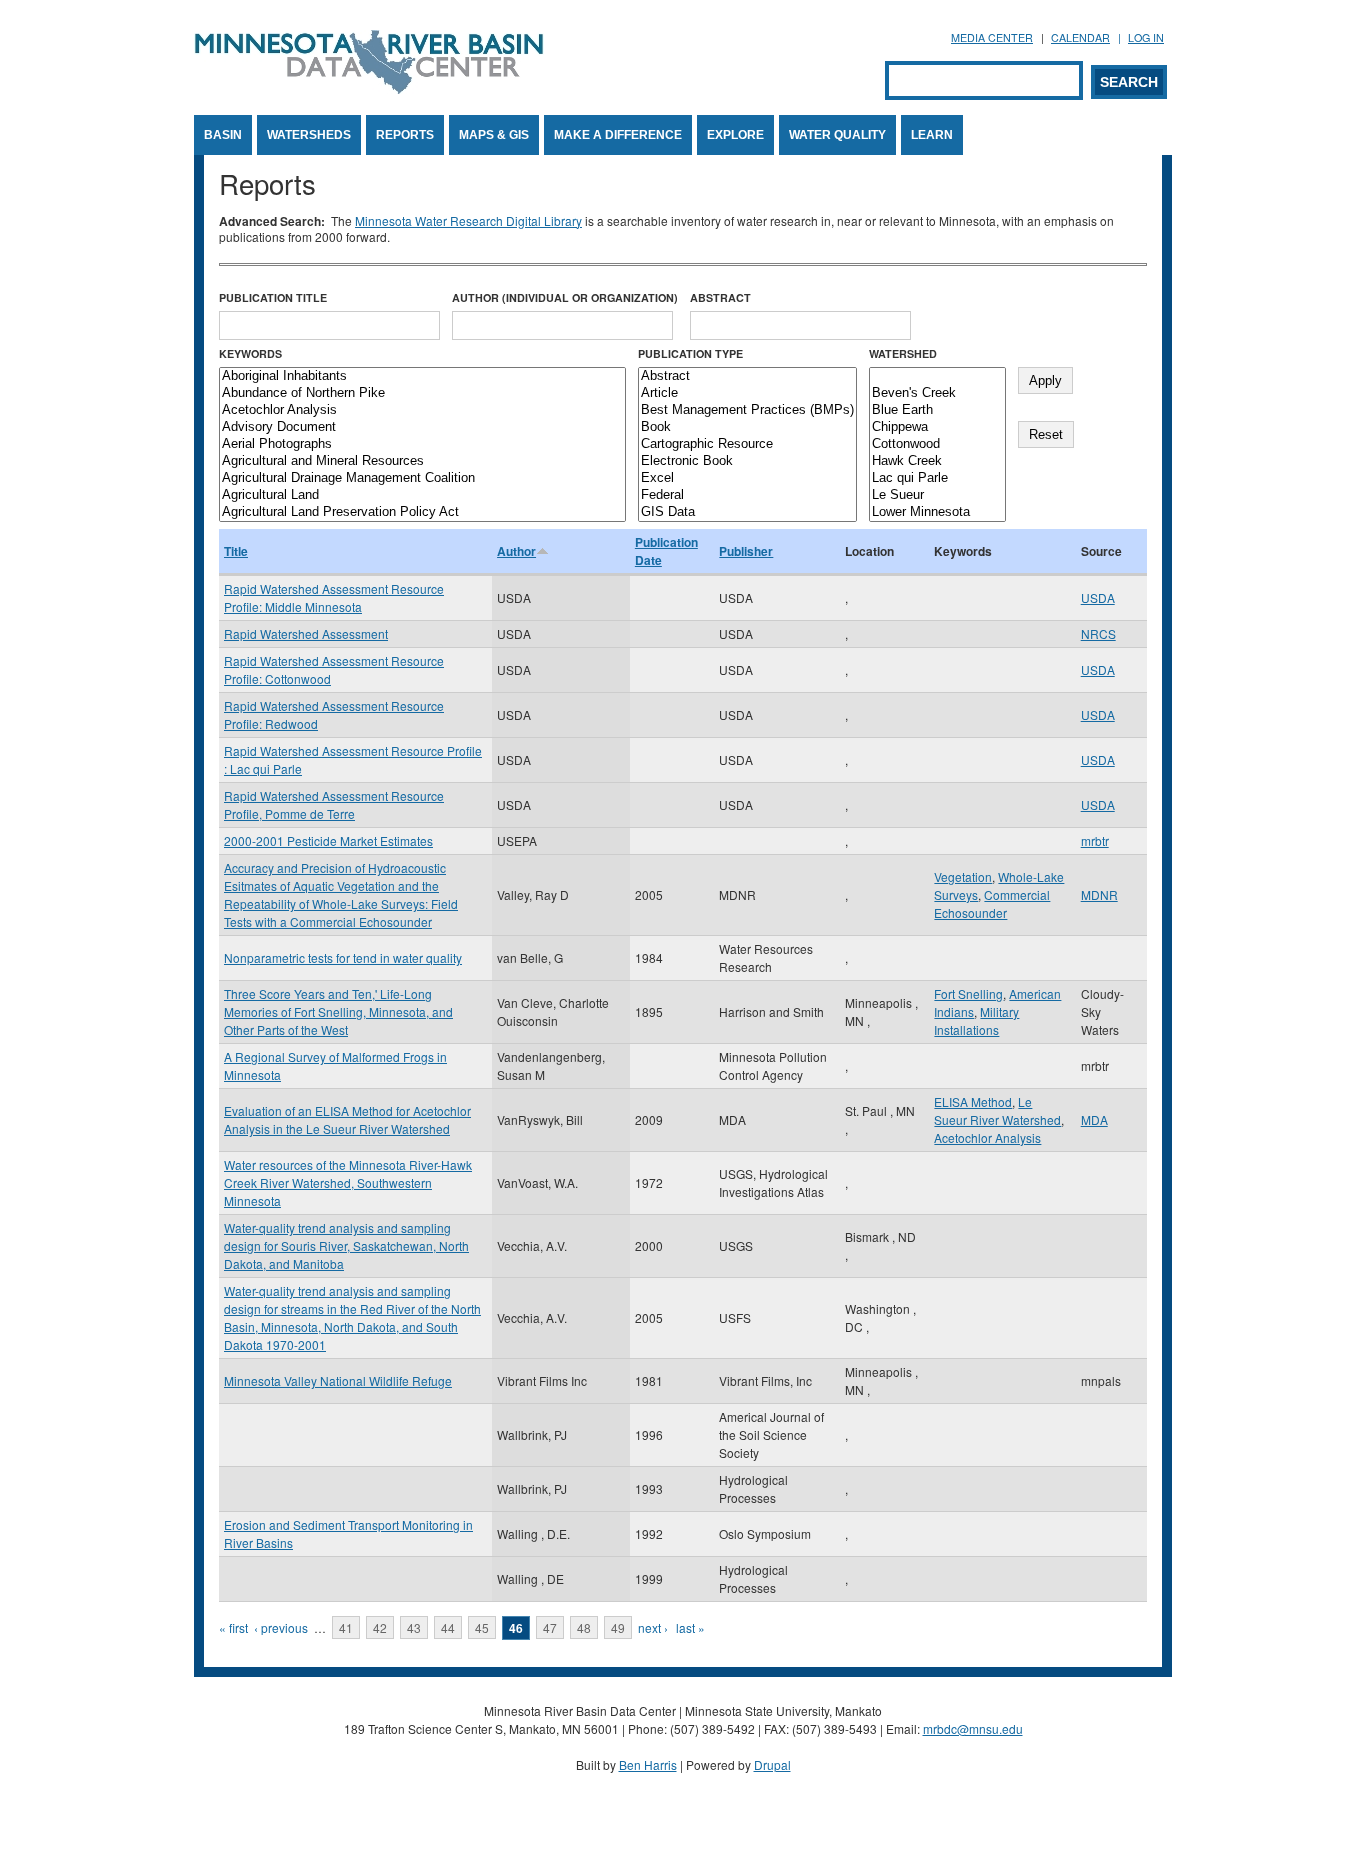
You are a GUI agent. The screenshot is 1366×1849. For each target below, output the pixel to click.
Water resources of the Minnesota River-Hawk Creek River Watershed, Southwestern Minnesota (348, 1182)
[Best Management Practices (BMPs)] (747, 410)
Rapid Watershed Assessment (306, 633)
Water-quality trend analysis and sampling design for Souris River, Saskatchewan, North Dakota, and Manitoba (346, 1245)
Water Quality (837, 135)
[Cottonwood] (937, 444)
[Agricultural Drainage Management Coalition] (422, 478)
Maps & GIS (494, 135)
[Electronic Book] (747, 461)
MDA (1094, 1119)
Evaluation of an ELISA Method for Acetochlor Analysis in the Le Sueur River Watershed (347, 1119)
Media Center (992, 37)
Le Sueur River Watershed (997, 1110)
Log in (1146, 37)
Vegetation (963, 876)
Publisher (746, 551)
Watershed (903, 353)
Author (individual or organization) (565, 297)
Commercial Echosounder (992, 903)
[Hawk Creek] (937, 461)
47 (550, 1627)
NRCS (1098, 633)
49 (618, 1627)
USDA (1098, 597)
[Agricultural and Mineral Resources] (422, 461)
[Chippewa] (937, 427)
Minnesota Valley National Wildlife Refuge (338, 1380)
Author (516, 551)
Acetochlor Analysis (987, 1137)
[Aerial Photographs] (422, 444)
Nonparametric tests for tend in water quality (343, 957)
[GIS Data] (747, 512)
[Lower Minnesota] (937, 512)
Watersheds (309, 135)
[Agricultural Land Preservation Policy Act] (422, 512)
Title (236, 551)
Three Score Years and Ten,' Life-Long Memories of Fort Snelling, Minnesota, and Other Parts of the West (338, 1011)
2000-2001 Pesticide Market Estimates (328, 840)
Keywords (250, 353)
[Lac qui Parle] (937, 478)
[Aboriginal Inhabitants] (422, 376)
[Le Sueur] (937, 495)
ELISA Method (973, 1101)
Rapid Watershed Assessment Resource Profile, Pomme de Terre (334, 804)
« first (233, 1627)
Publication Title (273, 297)
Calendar (1080, 37)
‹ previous (281, 1627)
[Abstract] (747, 376)
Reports (405, 135)
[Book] (747, 427)
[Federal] (747, 495)
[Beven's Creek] (937, 393)
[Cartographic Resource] (747, 444)
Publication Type (690, 353)
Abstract (720, 297)
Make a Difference (618, 135)
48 (584, 1627)
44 (448, 1627)
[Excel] (747, 478)
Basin (223, 135)
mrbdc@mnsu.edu (973, 1728)
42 (380, 1627)
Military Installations (976, 1020)
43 (414, 1627)
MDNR (1099, 894)
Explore (735, 135)
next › (653, 1627)
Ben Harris (648, 1764)
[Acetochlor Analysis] (422, 410)
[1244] (937, 376)
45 (482, 1627)
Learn (932, 135)
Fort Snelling (968, 993)
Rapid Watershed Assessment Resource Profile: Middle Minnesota (334, 597)
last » (690, 1627)
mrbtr (1095, 840)
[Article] (747, 393)
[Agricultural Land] (422, 495)
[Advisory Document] (422, 427)
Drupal (772, 1764)
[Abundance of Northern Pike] (422, 393)
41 (346, 1627)
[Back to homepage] (369, 88)
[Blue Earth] (937, 410)
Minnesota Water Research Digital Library (468, 220)
